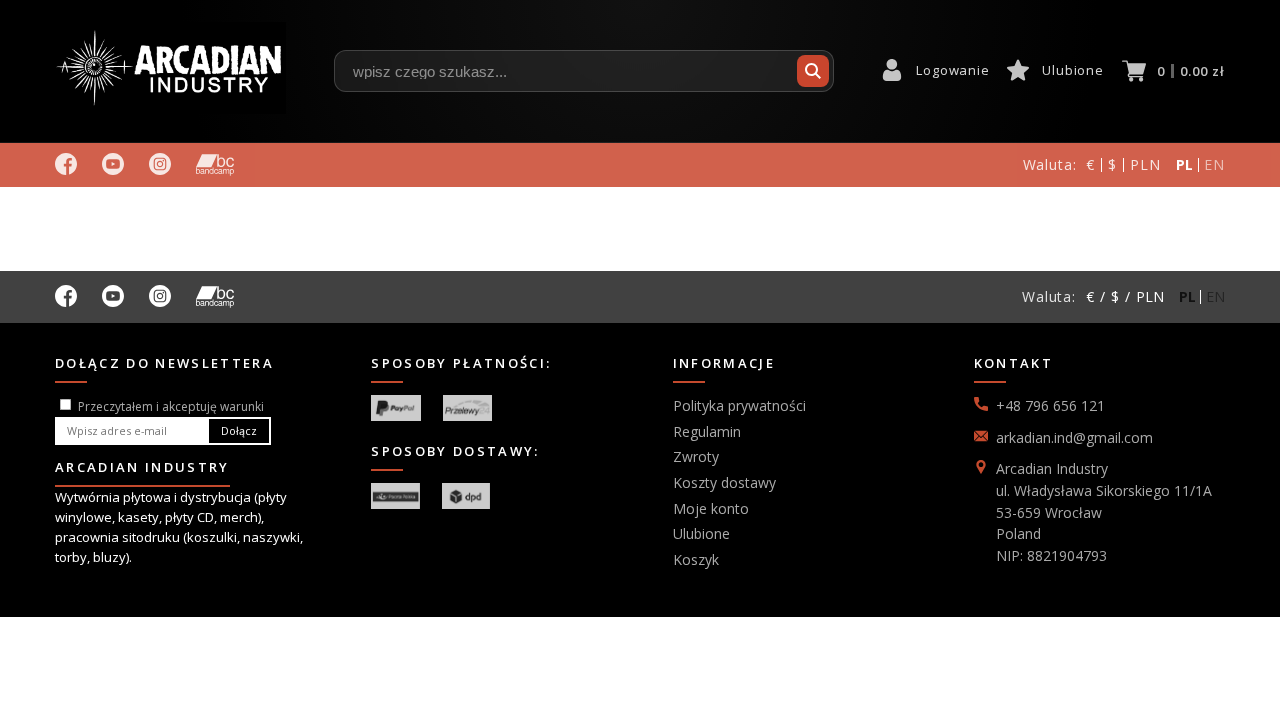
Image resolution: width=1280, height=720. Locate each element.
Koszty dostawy (724, 482)
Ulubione (1072, 70)
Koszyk (696, 559)
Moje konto (711, 508)
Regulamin (707, 431)
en (1214, 164)
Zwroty (696, 456)
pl (1185, 164)
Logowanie (952, 70)
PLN (1145, 164)
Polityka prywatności (739, 405)
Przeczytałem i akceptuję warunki (171, 406)
